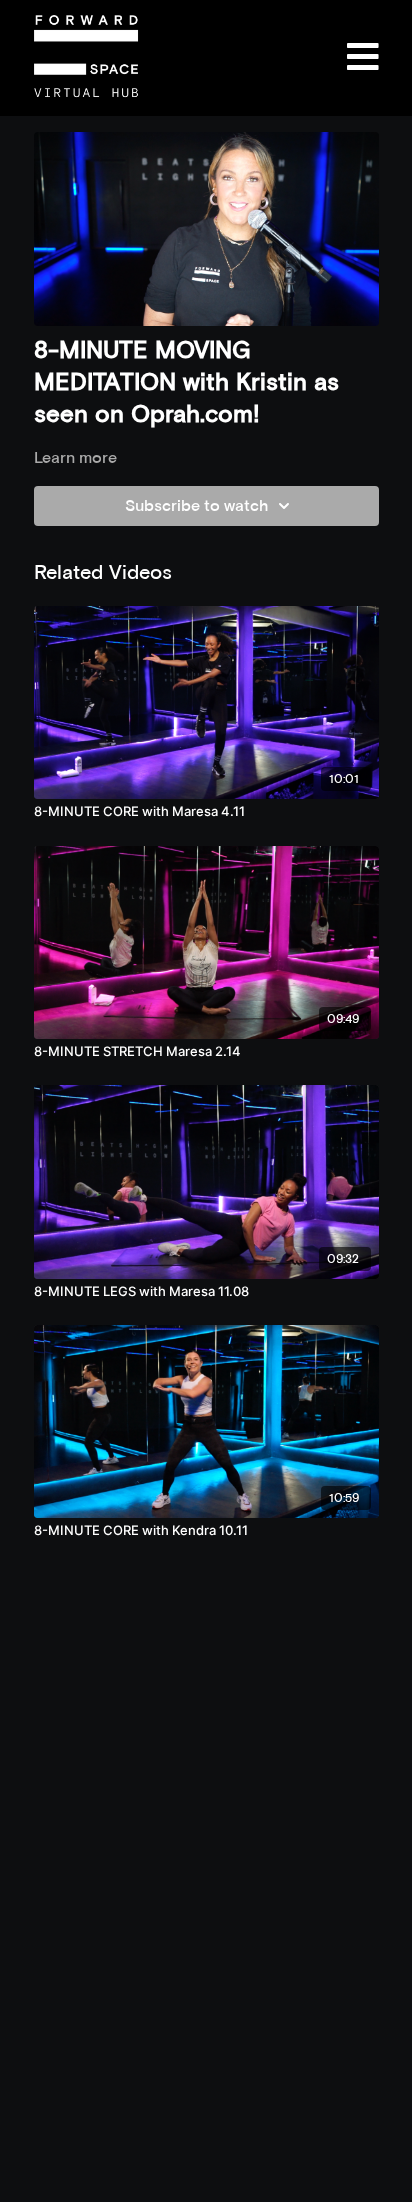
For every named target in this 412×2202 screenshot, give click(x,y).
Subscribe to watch (196, 505)
